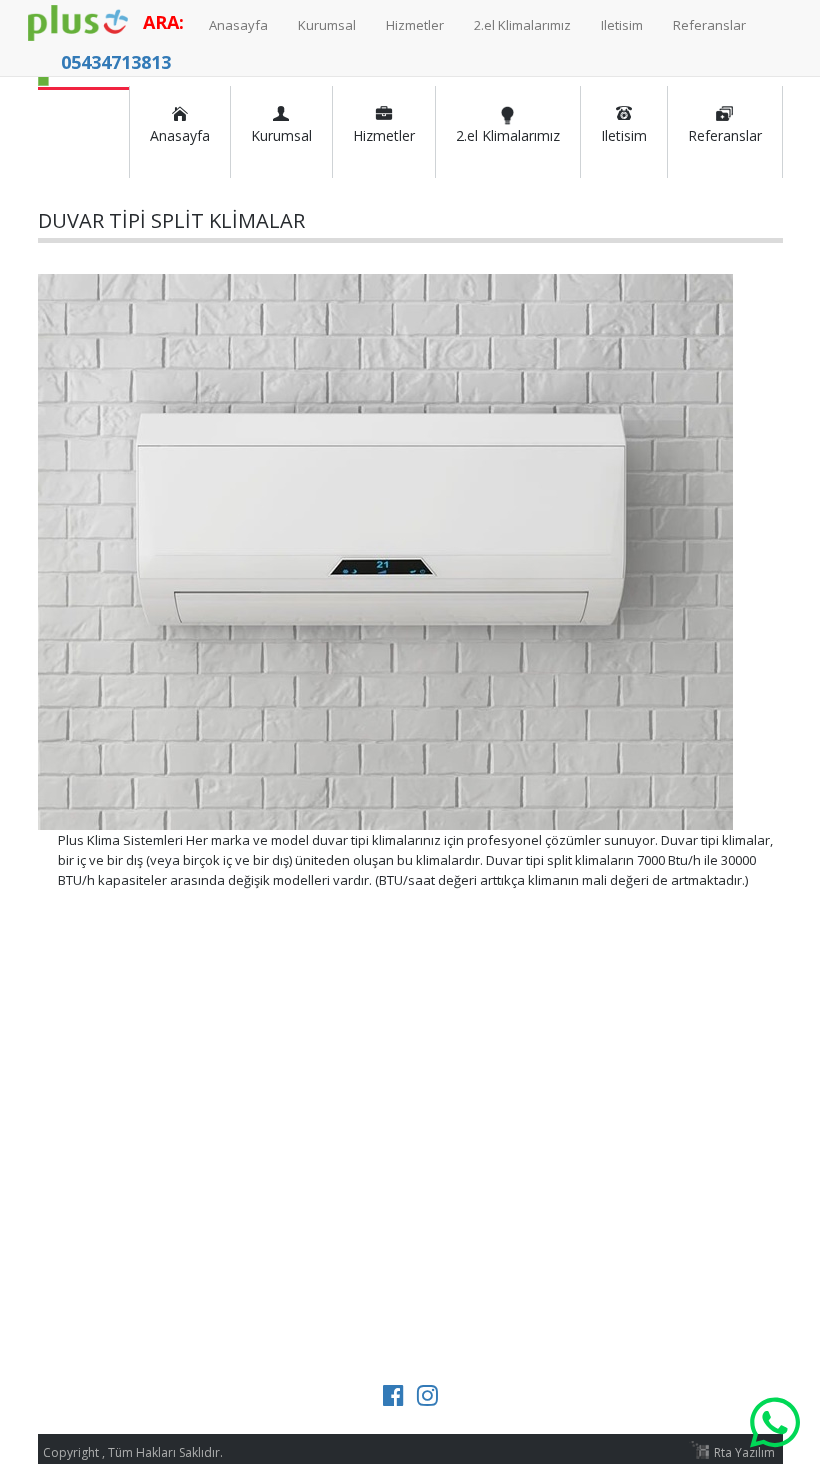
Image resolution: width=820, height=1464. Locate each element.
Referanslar (725, 132)
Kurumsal (281, 132)
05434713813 (116, 62)
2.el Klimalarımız (508, 132)
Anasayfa (180, 132)
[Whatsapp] (775, 1419)
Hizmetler (384, 132)
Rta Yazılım (744, 1452)
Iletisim (624, 132)
